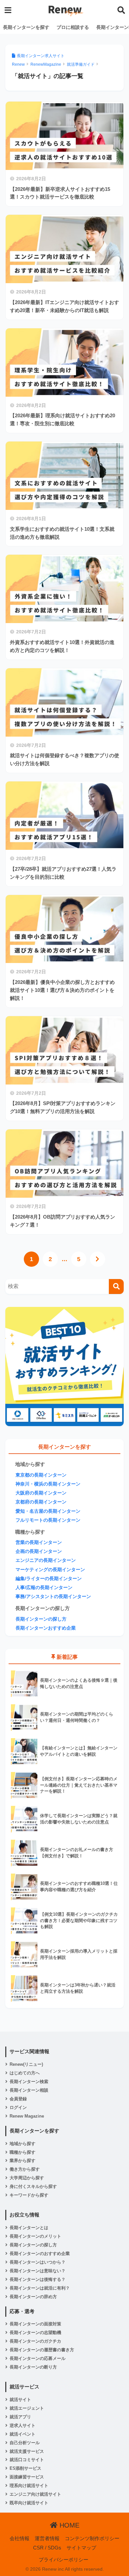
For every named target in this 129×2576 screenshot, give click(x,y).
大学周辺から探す (27, 2178)
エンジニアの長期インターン (46, 1560)
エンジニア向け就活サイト (35, 2494)
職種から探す (22, 2152)
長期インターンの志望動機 (35, 2333)
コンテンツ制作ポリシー (92, 2538)
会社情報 (20, 2538)
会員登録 (18, 2099)
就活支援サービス (27, 2451)
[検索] (116, 1287)
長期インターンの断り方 (33, 2367)
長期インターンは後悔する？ (38, 2279)
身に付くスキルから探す (33, 2186)
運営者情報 (47, 2538)
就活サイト (20, 2400)
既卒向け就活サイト (29, 2503)
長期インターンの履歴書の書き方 (42, 2350)
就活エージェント (27, 2408)
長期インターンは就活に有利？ (40, 2288)
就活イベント (22, 2434)
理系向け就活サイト (29, 2486)
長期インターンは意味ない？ (38, 2271)
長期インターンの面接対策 (35, 2324)
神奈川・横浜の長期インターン (48, 1484)
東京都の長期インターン (41, 1475)
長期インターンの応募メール (38, 2358)
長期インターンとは (29, 2228)
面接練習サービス (27, 2477)
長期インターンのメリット (35, 2236)
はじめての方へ (25, 2073)
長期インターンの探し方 (41, 1619)
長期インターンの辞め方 (33, 2297)
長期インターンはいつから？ (38, 2262)
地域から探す (22, 2144)
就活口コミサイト (27, 2460)
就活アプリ (20, 2417)
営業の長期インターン (39, 1542)
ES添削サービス (25, 2468)
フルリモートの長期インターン (48, 1520)
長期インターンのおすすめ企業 (40, 2254)
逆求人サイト (22, 2425)
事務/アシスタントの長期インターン (53, 1597)
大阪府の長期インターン (41, 1493)
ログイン (18, 2107)
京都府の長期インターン (41, 1502)
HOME (68, 2525)
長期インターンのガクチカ (35, 2341)
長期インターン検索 (29, 2082)
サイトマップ (81, 2548)
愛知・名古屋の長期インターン (48, 1511)
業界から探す (22, 2161)
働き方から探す (25, 2169)
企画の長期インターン (39, 1551)
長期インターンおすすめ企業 (46, 1628)
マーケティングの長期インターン (50, 1570)
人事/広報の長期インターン (44, 1588)
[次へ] (98, 1259)
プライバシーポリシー (64, 2560)
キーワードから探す (29, 2195)
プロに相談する (73, 27)
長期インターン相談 (29, 2090)
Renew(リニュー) (26, 2064)
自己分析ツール (25, 2443)
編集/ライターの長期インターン (49, 1579)
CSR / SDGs (47, 2548)
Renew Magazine (27, 2116)
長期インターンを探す (26, 27)
